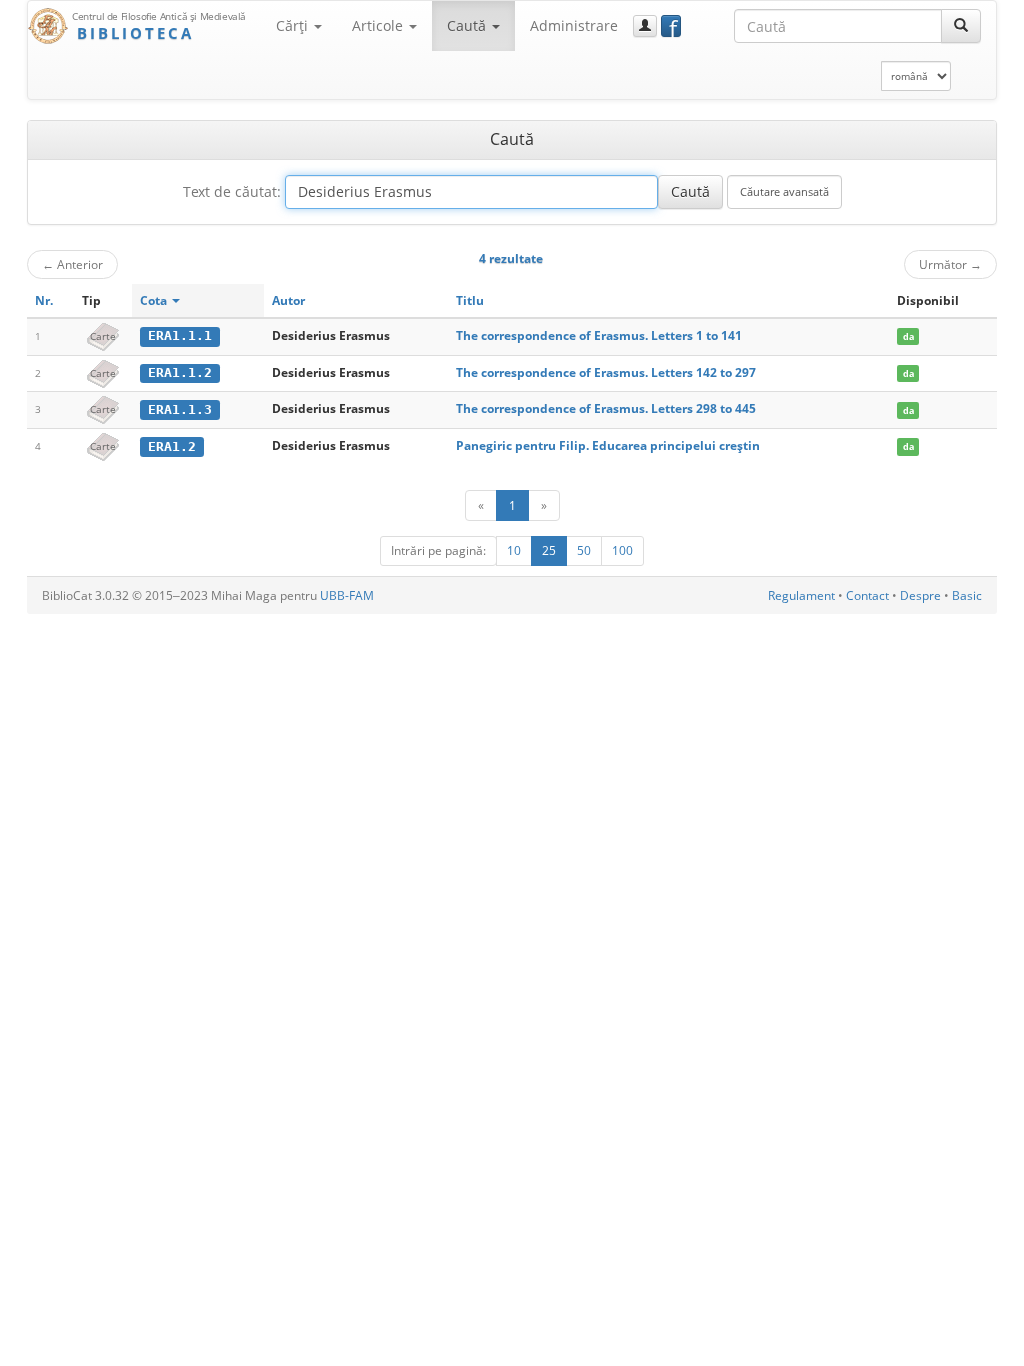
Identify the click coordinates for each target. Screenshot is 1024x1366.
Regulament (801, 595)
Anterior (72, 264)
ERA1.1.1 (180, 335)
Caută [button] (468, 25)
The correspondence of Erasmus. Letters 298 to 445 (606, 408)
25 (549, 550)
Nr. (44, 300)
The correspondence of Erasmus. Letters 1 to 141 (599, 335)
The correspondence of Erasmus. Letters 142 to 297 (606, 372)
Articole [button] (379, 25)
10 (514, 550)
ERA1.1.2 (180, 372)
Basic (967, 595)
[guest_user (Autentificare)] (645, 26)
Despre (920, 595)
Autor (288, 300)
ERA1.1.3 (180, 409)
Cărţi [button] (294, 25)
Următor (950, 264)
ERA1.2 (172, 446)
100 (622, 550)
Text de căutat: (232, 191)
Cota (155, 300)
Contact (867, 595)
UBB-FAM (347, 595)
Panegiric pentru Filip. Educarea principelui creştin (608, 445)
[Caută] (961, 26)
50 (584, 550)
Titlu (470, 300)
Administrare (574, 25)
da (908, 336)
